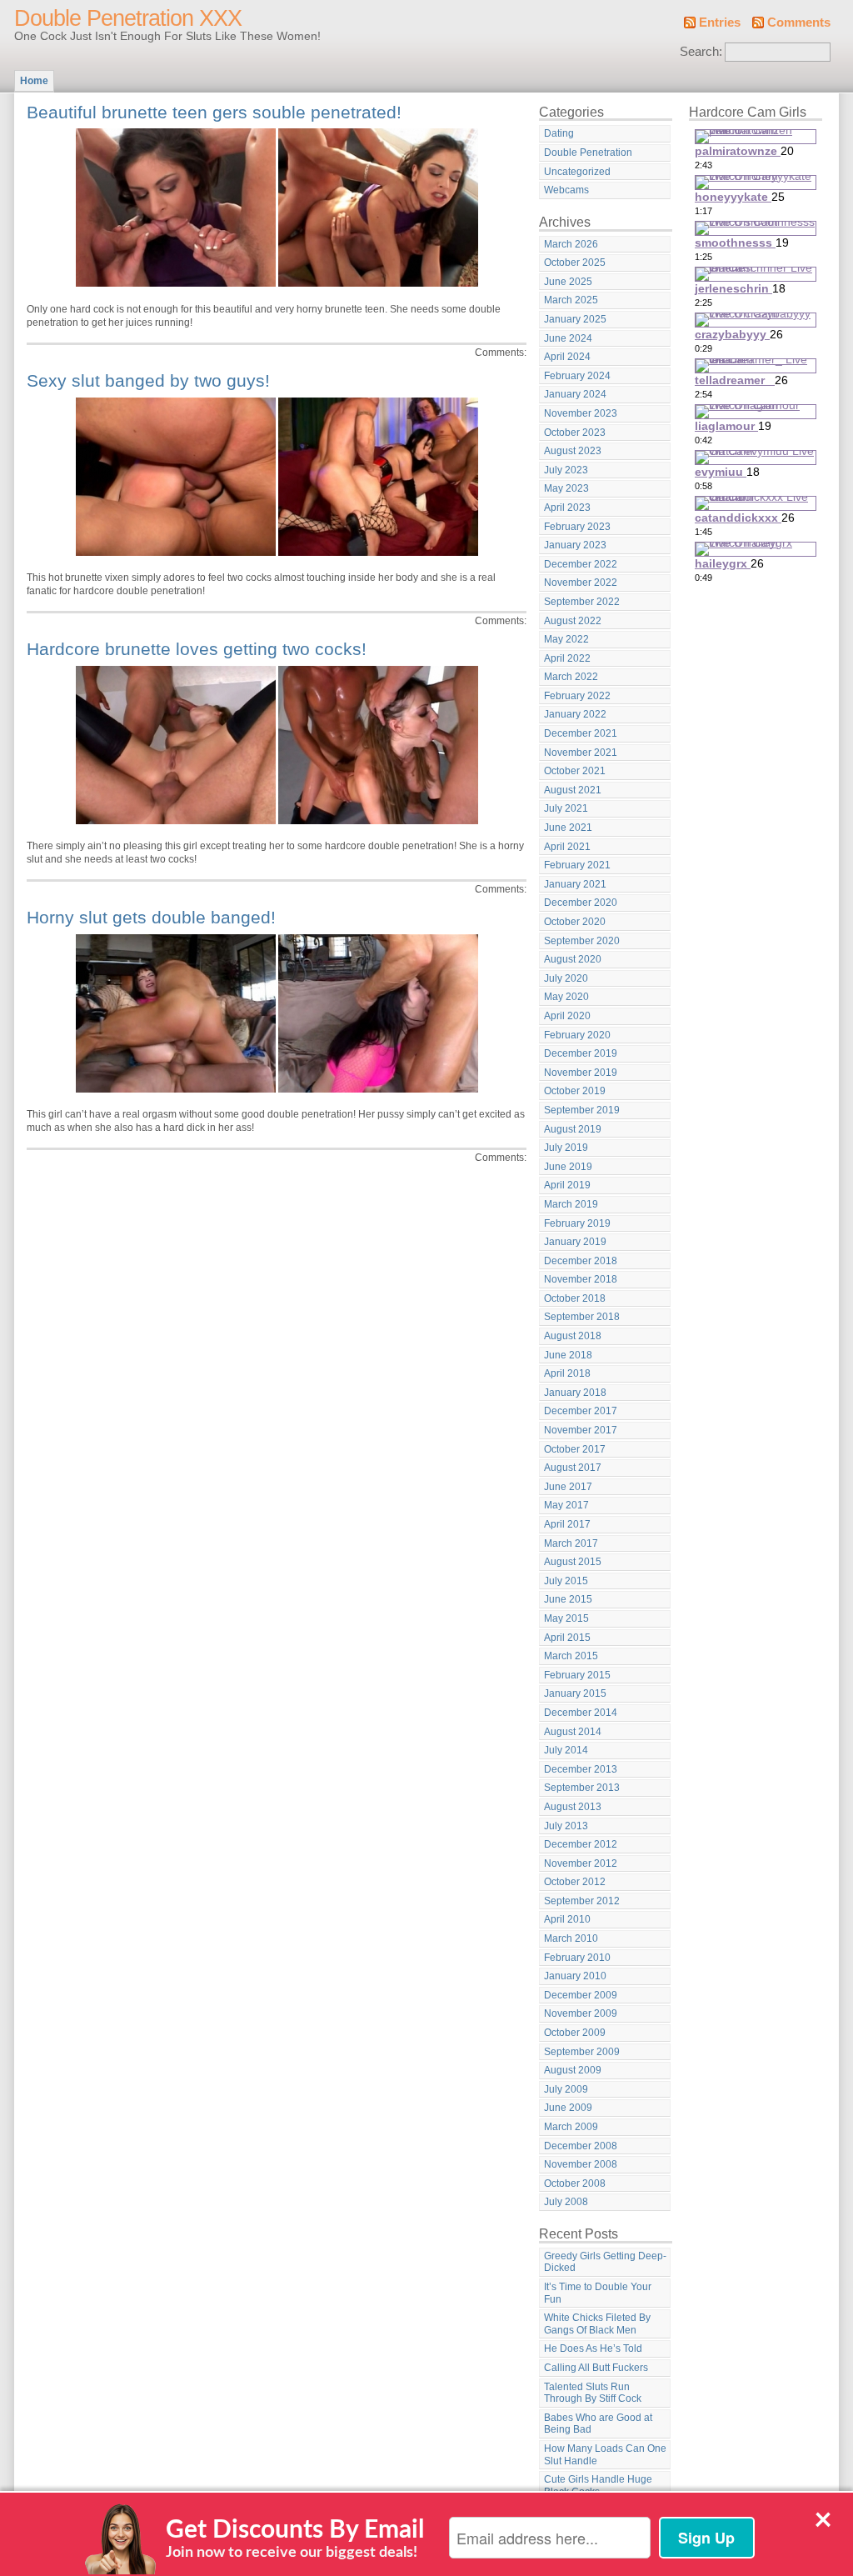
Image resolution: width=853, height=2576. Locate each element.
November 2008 (581, 2164)
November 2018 (581, 1279)
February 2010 (577, 1958)
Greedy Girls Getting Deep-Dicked (605, 2262)
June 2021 (568, 828)
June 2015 (568, 1599)
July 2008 (566, 2202)
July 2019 (566, 1148)
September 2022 (582, 602)
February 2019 (577, 1223)
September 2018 (582, 1317)
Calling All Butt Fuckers (596, 2368)
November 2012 (581, 1863)
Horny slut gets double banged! (151, 917)
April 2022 (567, 658)
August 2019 (573, 1129)
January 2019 (575, 1242)
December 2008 (581, 2146)
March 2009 (571, 2127)
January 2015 (575, 1693)
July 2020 (566, 978)
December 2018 (581, 1261)
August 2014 (573, 1732)
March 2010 (571, 1938)
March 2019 (571, 1204)
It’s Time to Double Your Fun (598, 2293)
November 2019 (581, 1073)
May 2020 (566, 997)
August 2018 (573, 1336)
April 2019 (567, 1185)
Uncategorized (577, 172)
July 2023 (566, 470)
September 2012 (582, 1901)
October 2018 (575, 1298)
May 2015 (566, 1618)
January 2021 (575, 884)
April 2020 (567, 1016)
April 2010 (567, 1919)
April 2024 (567, 357)
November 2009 (581, 2013)
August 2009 (573, 2070)
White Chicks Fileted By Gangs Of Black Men (597, 2324)
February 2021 (577, 865)
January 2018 (575, 1393)
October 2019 (575, 1091)
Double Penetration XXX (128, 18)
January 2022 (575, 714)
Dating (559, 133)
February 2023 (577, 527)
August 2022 (573, 621)
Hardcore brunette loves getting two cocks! (197, 649)
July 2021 (566, 808)
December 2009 (581, 1995)
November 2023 (581, 413)
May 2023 (566, 488)
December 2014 (581, 1713)
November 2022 (581, 583)
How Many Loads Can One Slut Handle (605, 2455)
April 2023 (567, 508)
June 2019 (568, 1167)
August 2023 (573, 451)
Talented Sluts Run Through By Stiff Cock (593, 2393)
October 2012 (575, 1882)
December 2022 (581, 564)
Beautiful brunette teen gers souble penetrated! (214, 112)
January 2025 (575, 319)
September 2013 (582, 1788)
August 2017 (573, 1468)
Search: (701, 52)
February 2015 (577, 1675)
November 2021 (581, 753)
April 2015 (567, 1638)
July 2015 (566, 1581)
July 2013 (566, 1826)
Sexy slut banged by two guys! (148, 380)
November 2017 (581, 1430)
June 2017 (568, 1487)
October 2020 (575, 922)
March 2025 (571, 300)
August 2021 (573, 790)
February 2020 (577, 1035)
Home (34, 81)
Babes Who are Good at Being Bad (598, 2424)
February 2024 (577, 376)
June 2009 (568, 2108)
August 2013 (573, 1807)
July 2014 (566, 1750)
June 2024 (568, 338)
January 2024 (575, 394)
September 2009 (582, 2052)
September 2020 (582, 941)
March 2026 (571, 244)
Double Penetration (588, 153)
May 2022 (566, 639)
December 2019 (581, 1053)
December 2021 (581, 733)
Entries (720, 23)
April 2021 (567, 847)
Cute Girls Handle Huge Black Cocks (598, 2486)
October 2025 (575, 263)
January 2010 (575, 1976)
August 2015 (573, 1562)
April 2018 (567, 1373)
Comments (799, 23)
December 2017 (581, 1411)
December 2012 (581, 1844)
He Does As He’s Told (593, 2348)
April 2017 (567, 1524)
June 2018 (568, 1355)
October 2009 (575, 2033)
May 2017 (566, 1505)
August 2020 (573, 959)
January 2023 (575, 545)
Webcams (566, 190)
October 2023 (575, 433)
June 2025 (568, 282)
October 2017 (575, 1449)
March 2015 (571, 1656)
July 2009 (566, 2089)
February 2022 (577, 696)
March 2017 (571, 1543)
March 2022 (571, 677)
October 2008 (575, 2183)
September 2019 (582, 1110)
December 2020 (581, 903)
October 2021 (575, 771)
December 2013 (581, 1769)
